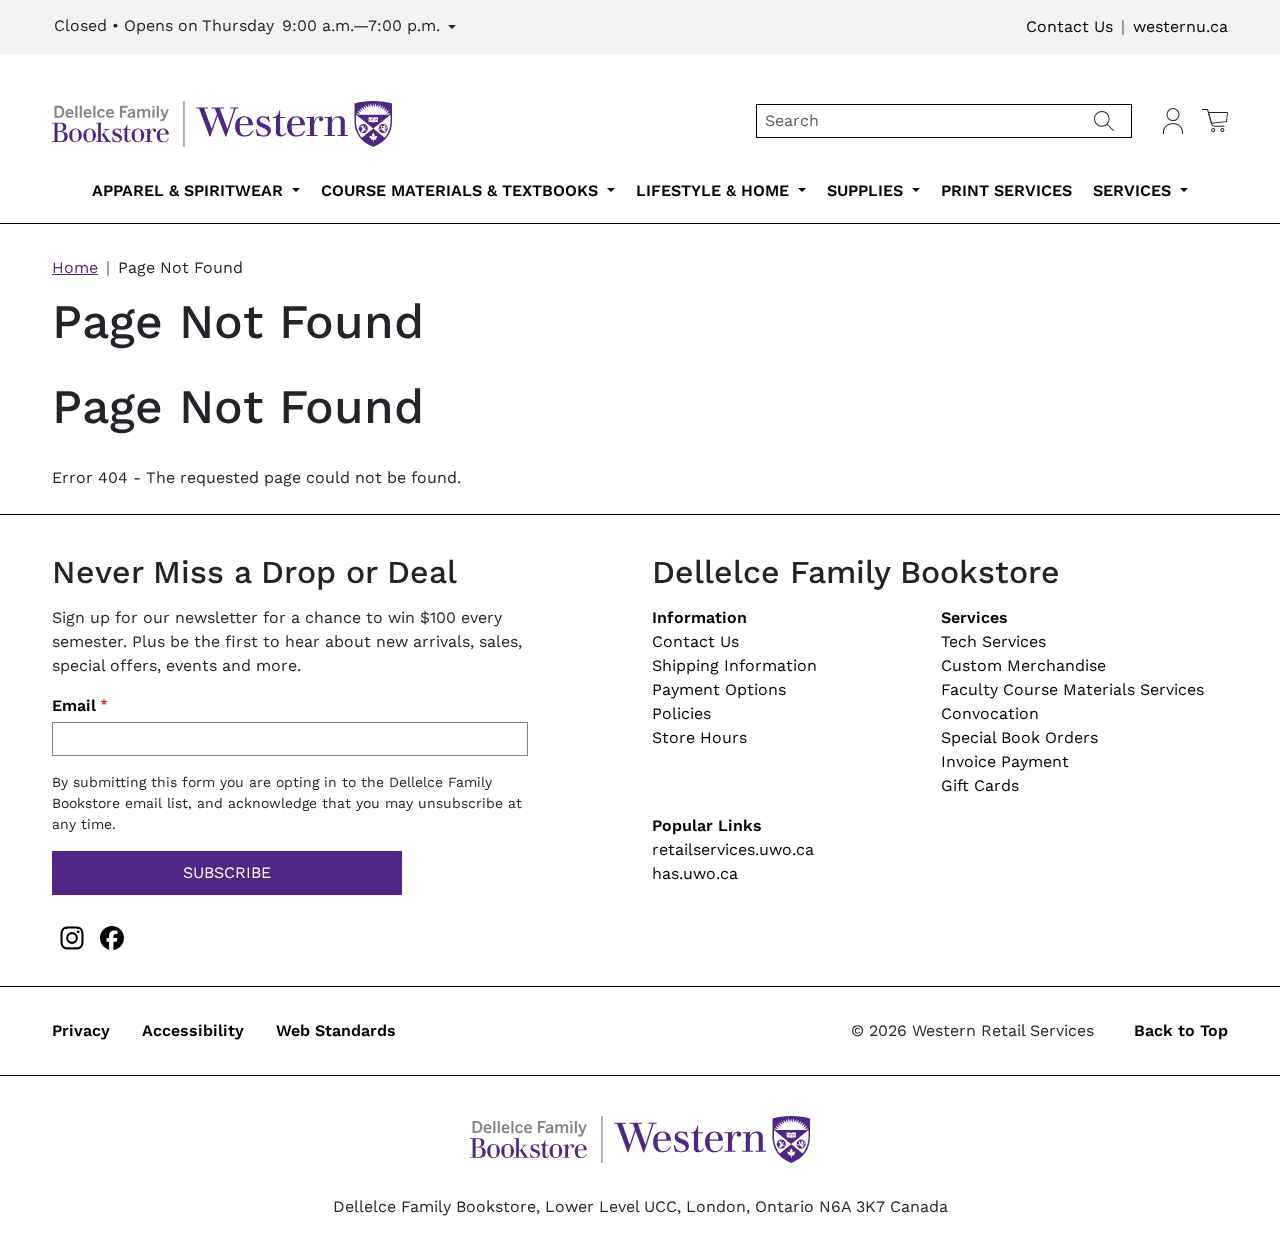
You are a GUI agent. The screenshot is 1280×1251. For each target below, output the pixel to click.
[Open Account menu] (1173, 121)
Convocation (990, 713)
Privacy (81, 1030)
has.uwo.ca (695, 873)
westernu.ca (1180, 26)
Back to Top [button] (1181, 1030)
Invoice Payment (1005, 761)
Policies (681, 713)
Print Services (1006, 190)
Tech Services (993, 641)
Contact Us (1069, 26)
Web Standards (336, 1030)
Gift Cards (980, 785)
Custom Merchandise (1023, 665)
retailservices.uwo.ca (733, 849)
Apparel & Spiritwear (190, 190)
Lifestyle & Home (715, 190)
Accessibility (193, 1030)
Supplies (867, 190)
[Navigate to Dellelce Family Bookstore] (222, 119)
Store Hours (699, 737)
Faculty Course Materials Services (1072, 689)
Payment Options (719, 689)
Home (75, 267)
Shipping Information (734, 665)
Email (74, 705)
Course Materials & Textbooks (462, 190)
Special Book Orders (1019, 737)
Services (1134, 190)
